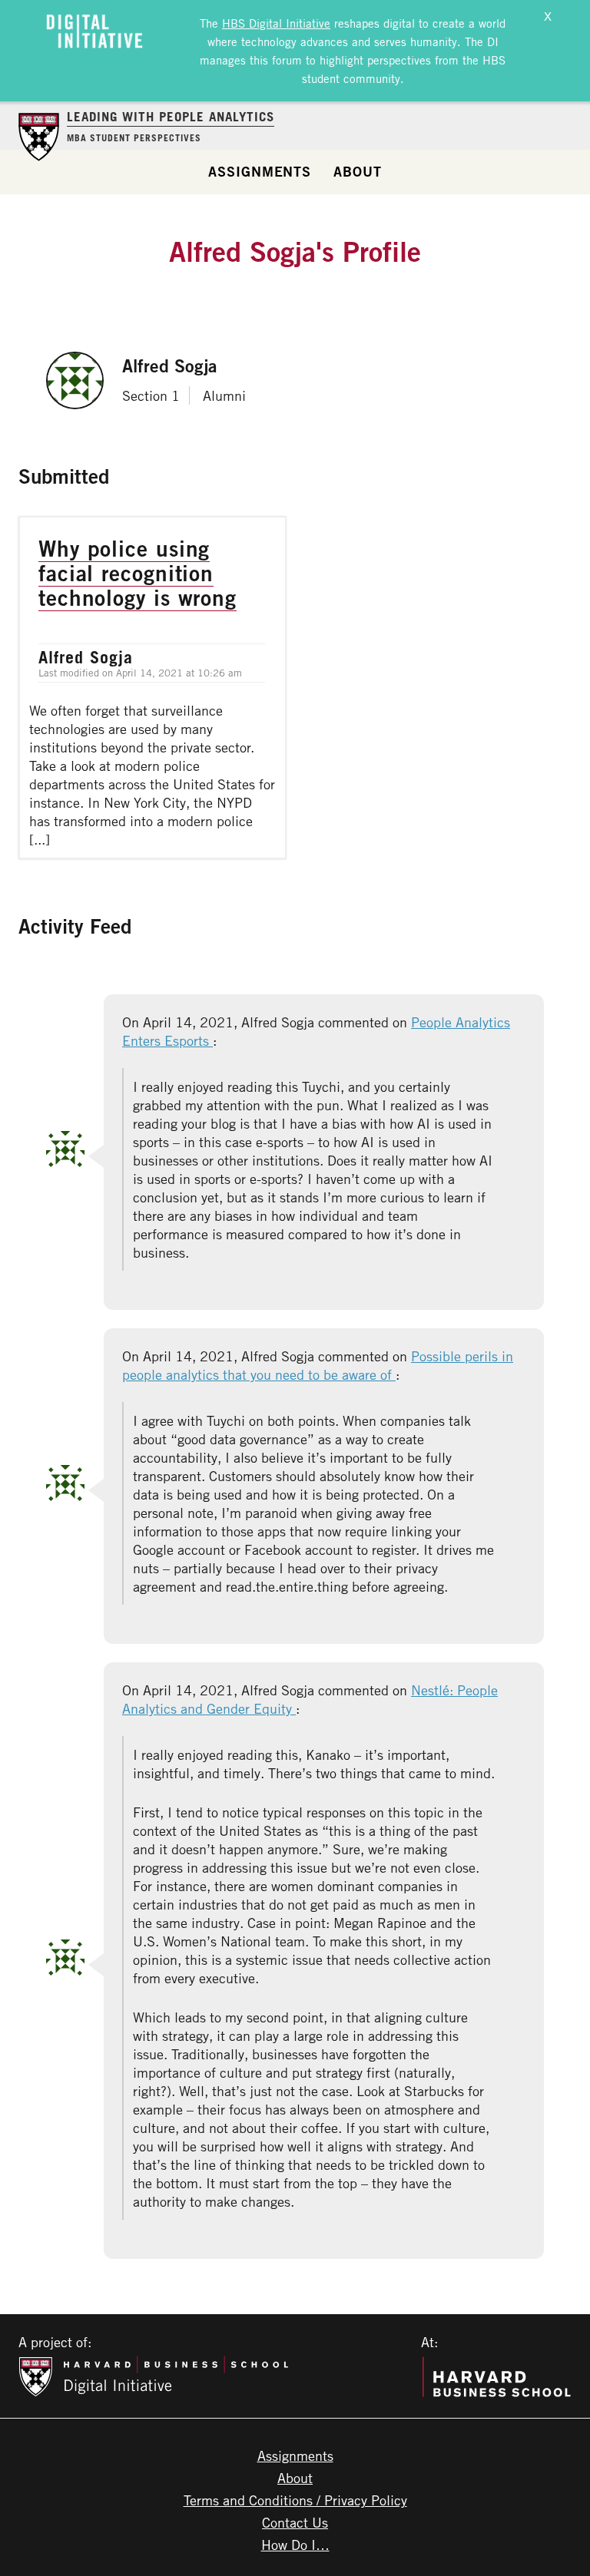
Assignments (260, 171)
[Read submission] (152, 688)
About (358, 171)
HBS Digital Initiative (276, 23)
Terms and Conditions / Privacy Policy (295, 2500)
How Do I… (295, 2545)
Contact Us (295, 2522)
